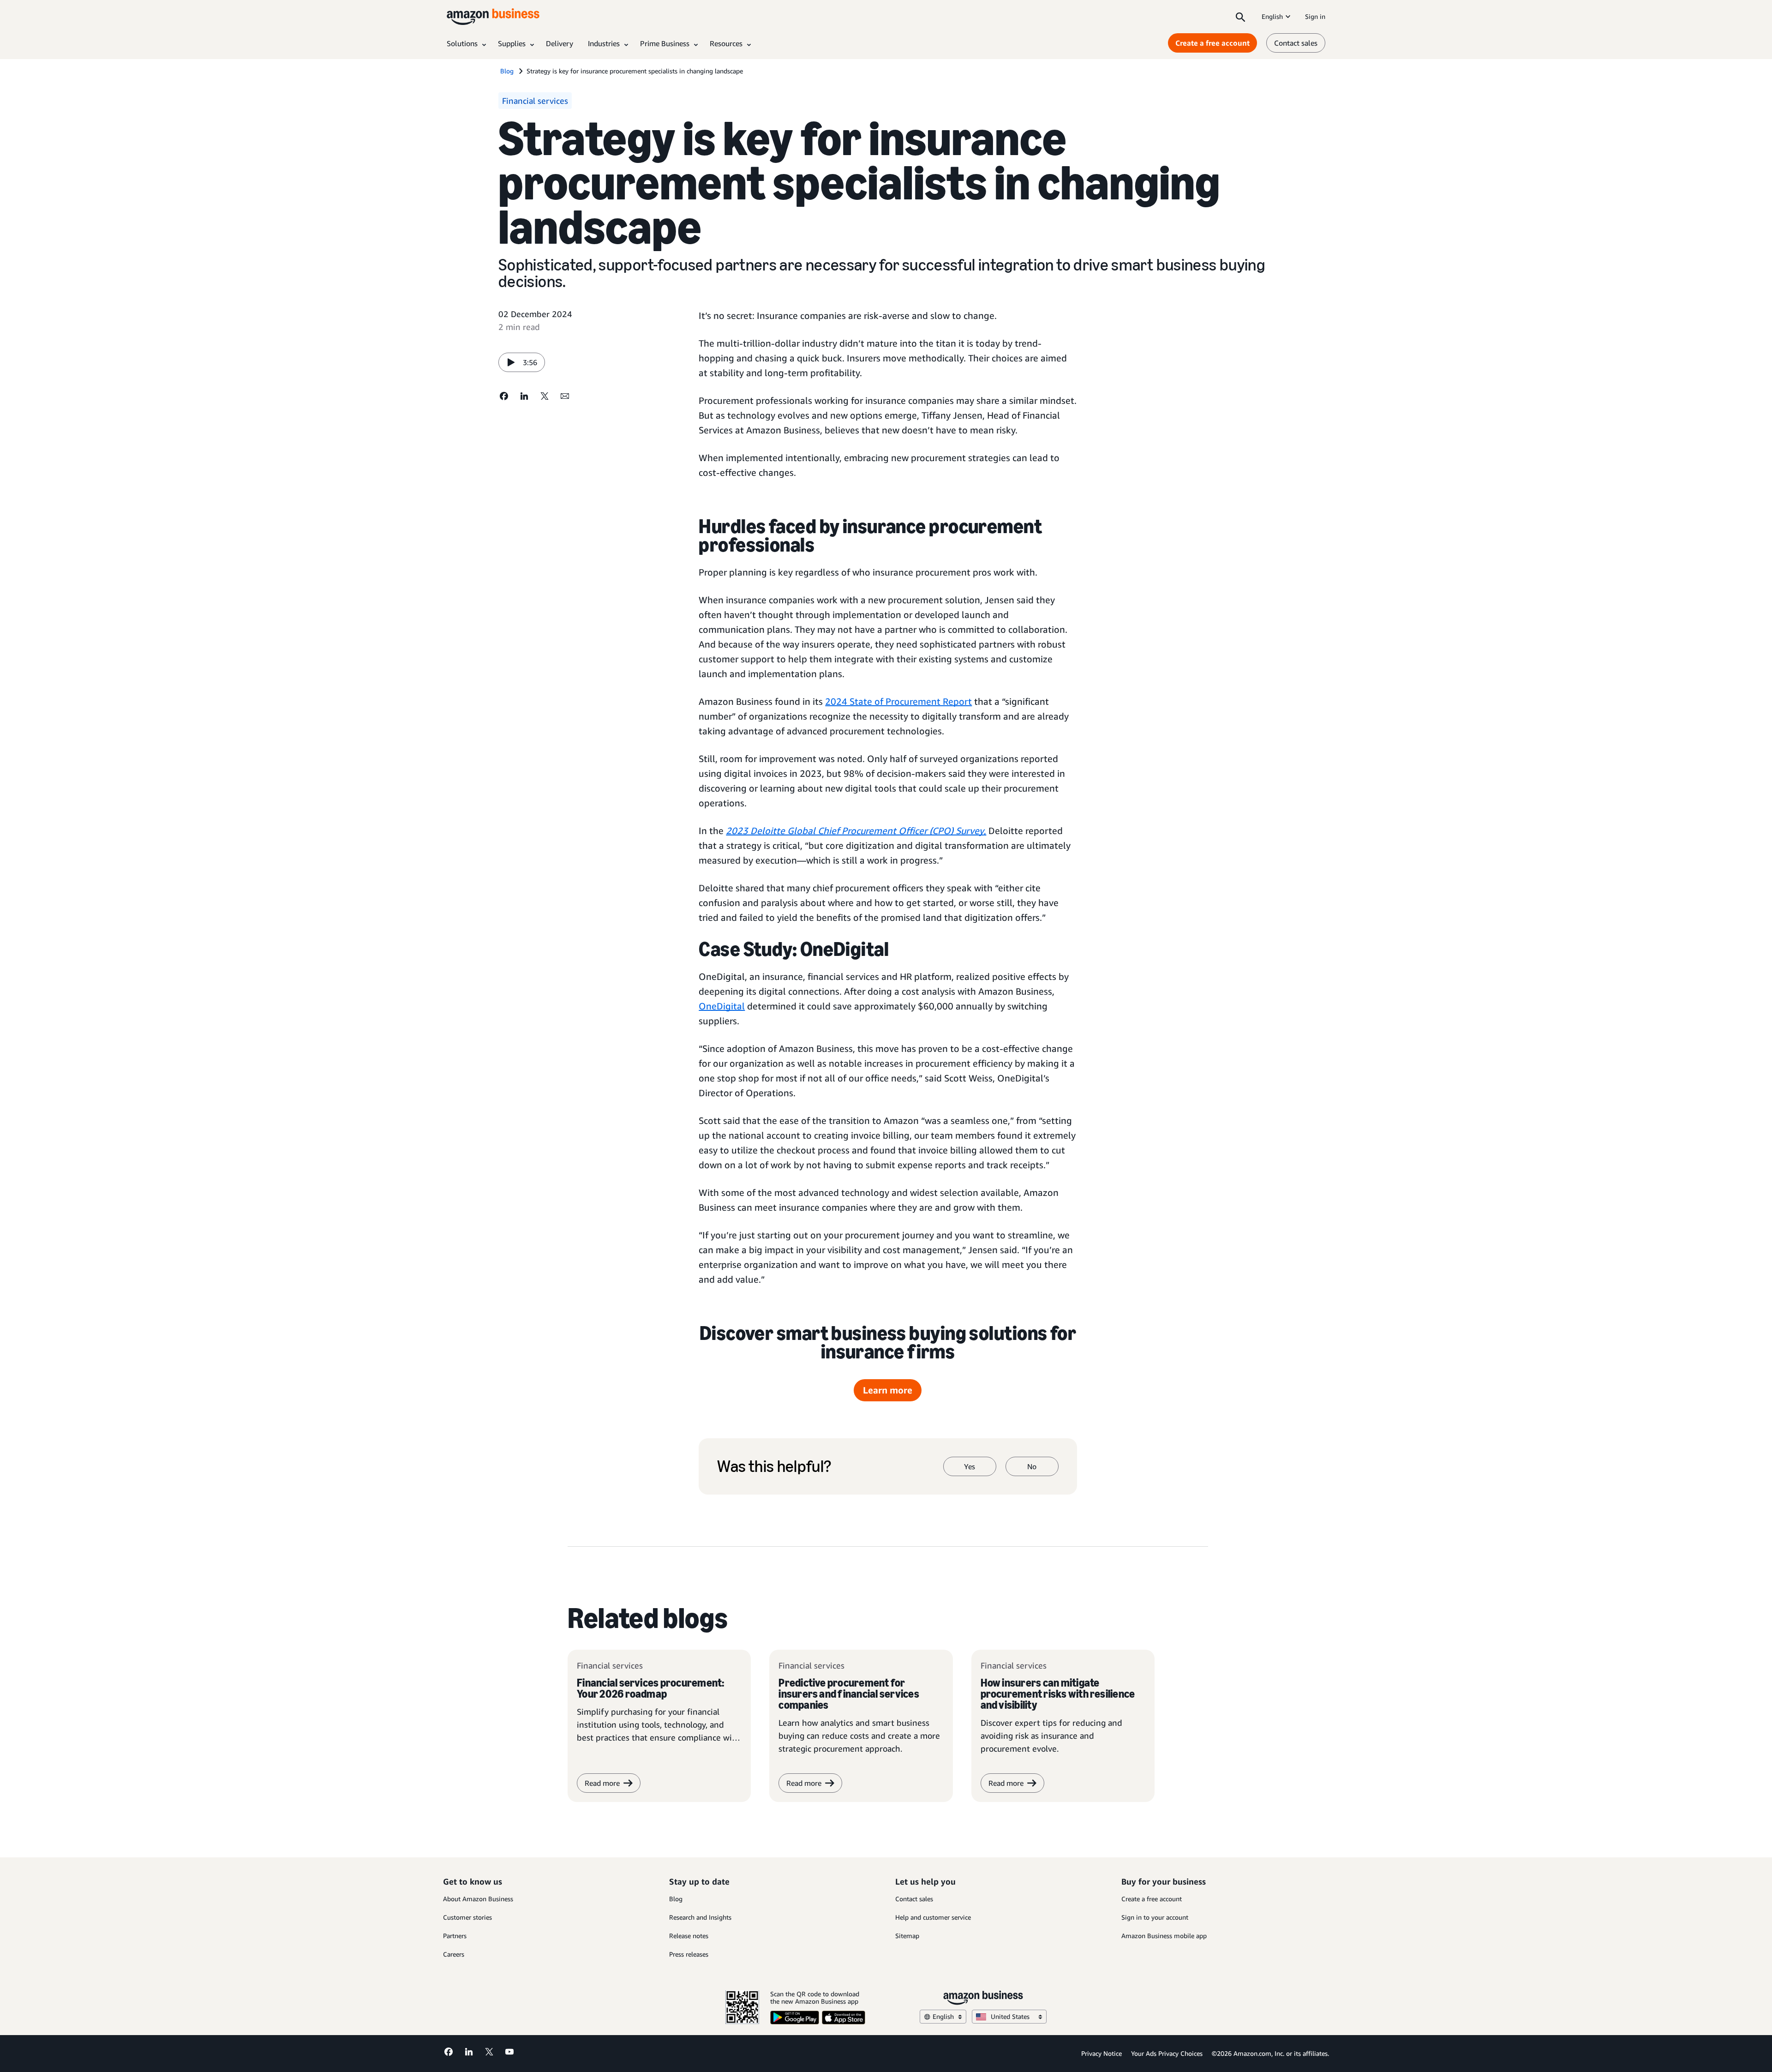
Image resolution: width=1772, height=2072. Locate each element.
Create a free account (1212, 43)
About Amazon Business (478, 1899)
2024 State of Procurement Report (898, 701)
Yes (970, 1466)
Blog (676, 1899)
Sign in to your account (1155, 1917)
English (1272, 16)
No (1032, 1466)
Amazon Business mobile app (1164, 1936)
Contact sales (1296, 43)
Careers (454, 1954)
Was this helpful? (774, 1466)
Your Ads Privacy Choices (1167, 2053)
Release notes (689, 1936)
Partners (455, 1936)
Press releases (689, 1954)
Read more (804, 1783)
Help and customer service (933, 1917)
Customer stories (467, 1917)
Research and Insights (700, 1917)
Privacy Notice (1102, 2053)
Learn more (888, 1390)
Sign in (1315, 16)
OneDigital (722, 1006)
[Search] (1240, 17)
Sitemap (907, 1936)
